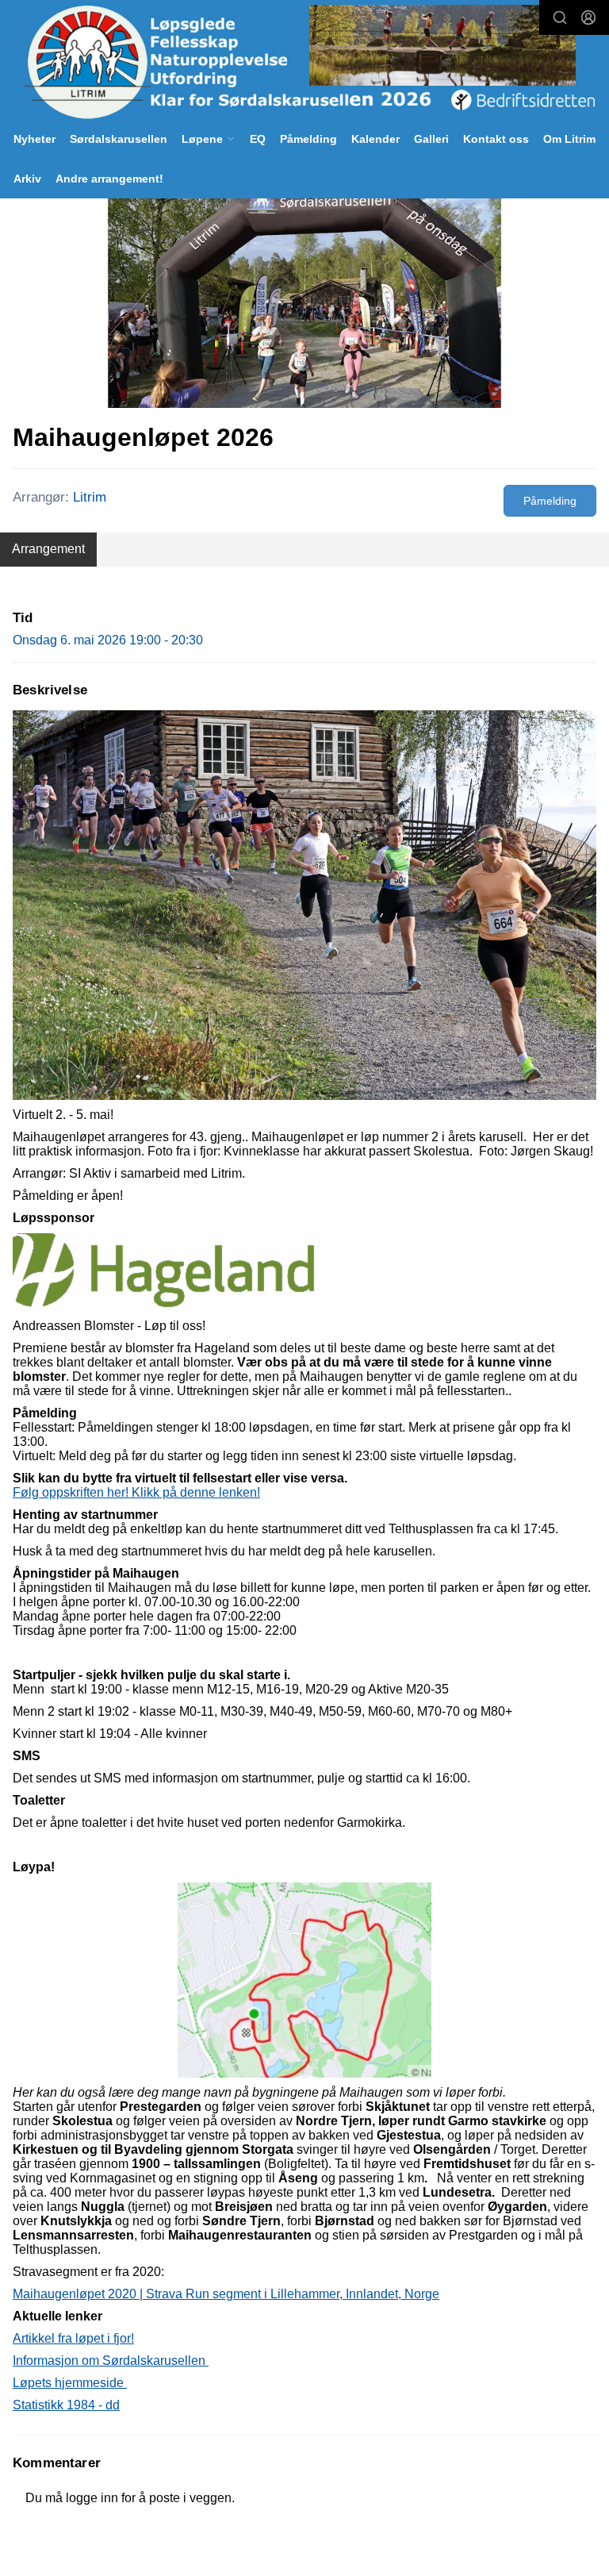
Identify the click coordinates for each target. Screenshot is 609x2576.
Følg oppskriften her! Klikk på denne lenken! (136, 1492)
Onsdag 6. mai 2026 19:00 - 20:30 (108, 640)
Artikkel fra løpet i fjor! (73, 2338)
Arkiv (27, 179)
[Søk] (560, 17)
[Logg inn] (588, 17)
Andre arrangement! (109, 179)
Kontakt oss (496, 139)
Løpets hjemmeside (70, 2383)
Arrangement (48, 549)
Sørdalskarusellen (119, 139)
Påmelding (308, 139)
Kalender (375, 139)
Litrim (90, 497)
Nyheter (34, 139)
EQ (258, 139)
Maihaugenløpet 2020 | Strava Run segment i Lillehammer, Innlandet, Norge (226, 2294)
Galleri (431, 139)
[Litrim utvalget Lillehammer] (304, 62)
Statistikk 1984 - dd (66, 2405)
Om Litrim (569, 139)
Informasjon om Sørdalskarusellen (111, 2361)
